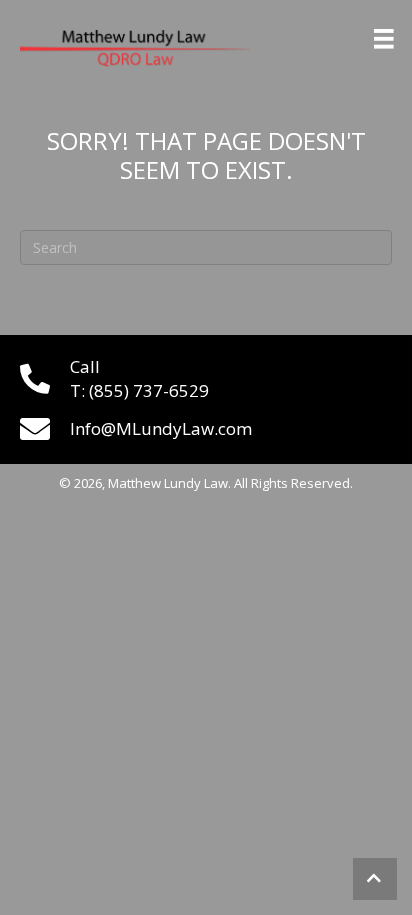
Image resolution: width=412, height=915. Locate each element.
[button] (375, 879)
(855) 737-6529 (149, 390)
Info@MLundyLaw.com (161, 428)
